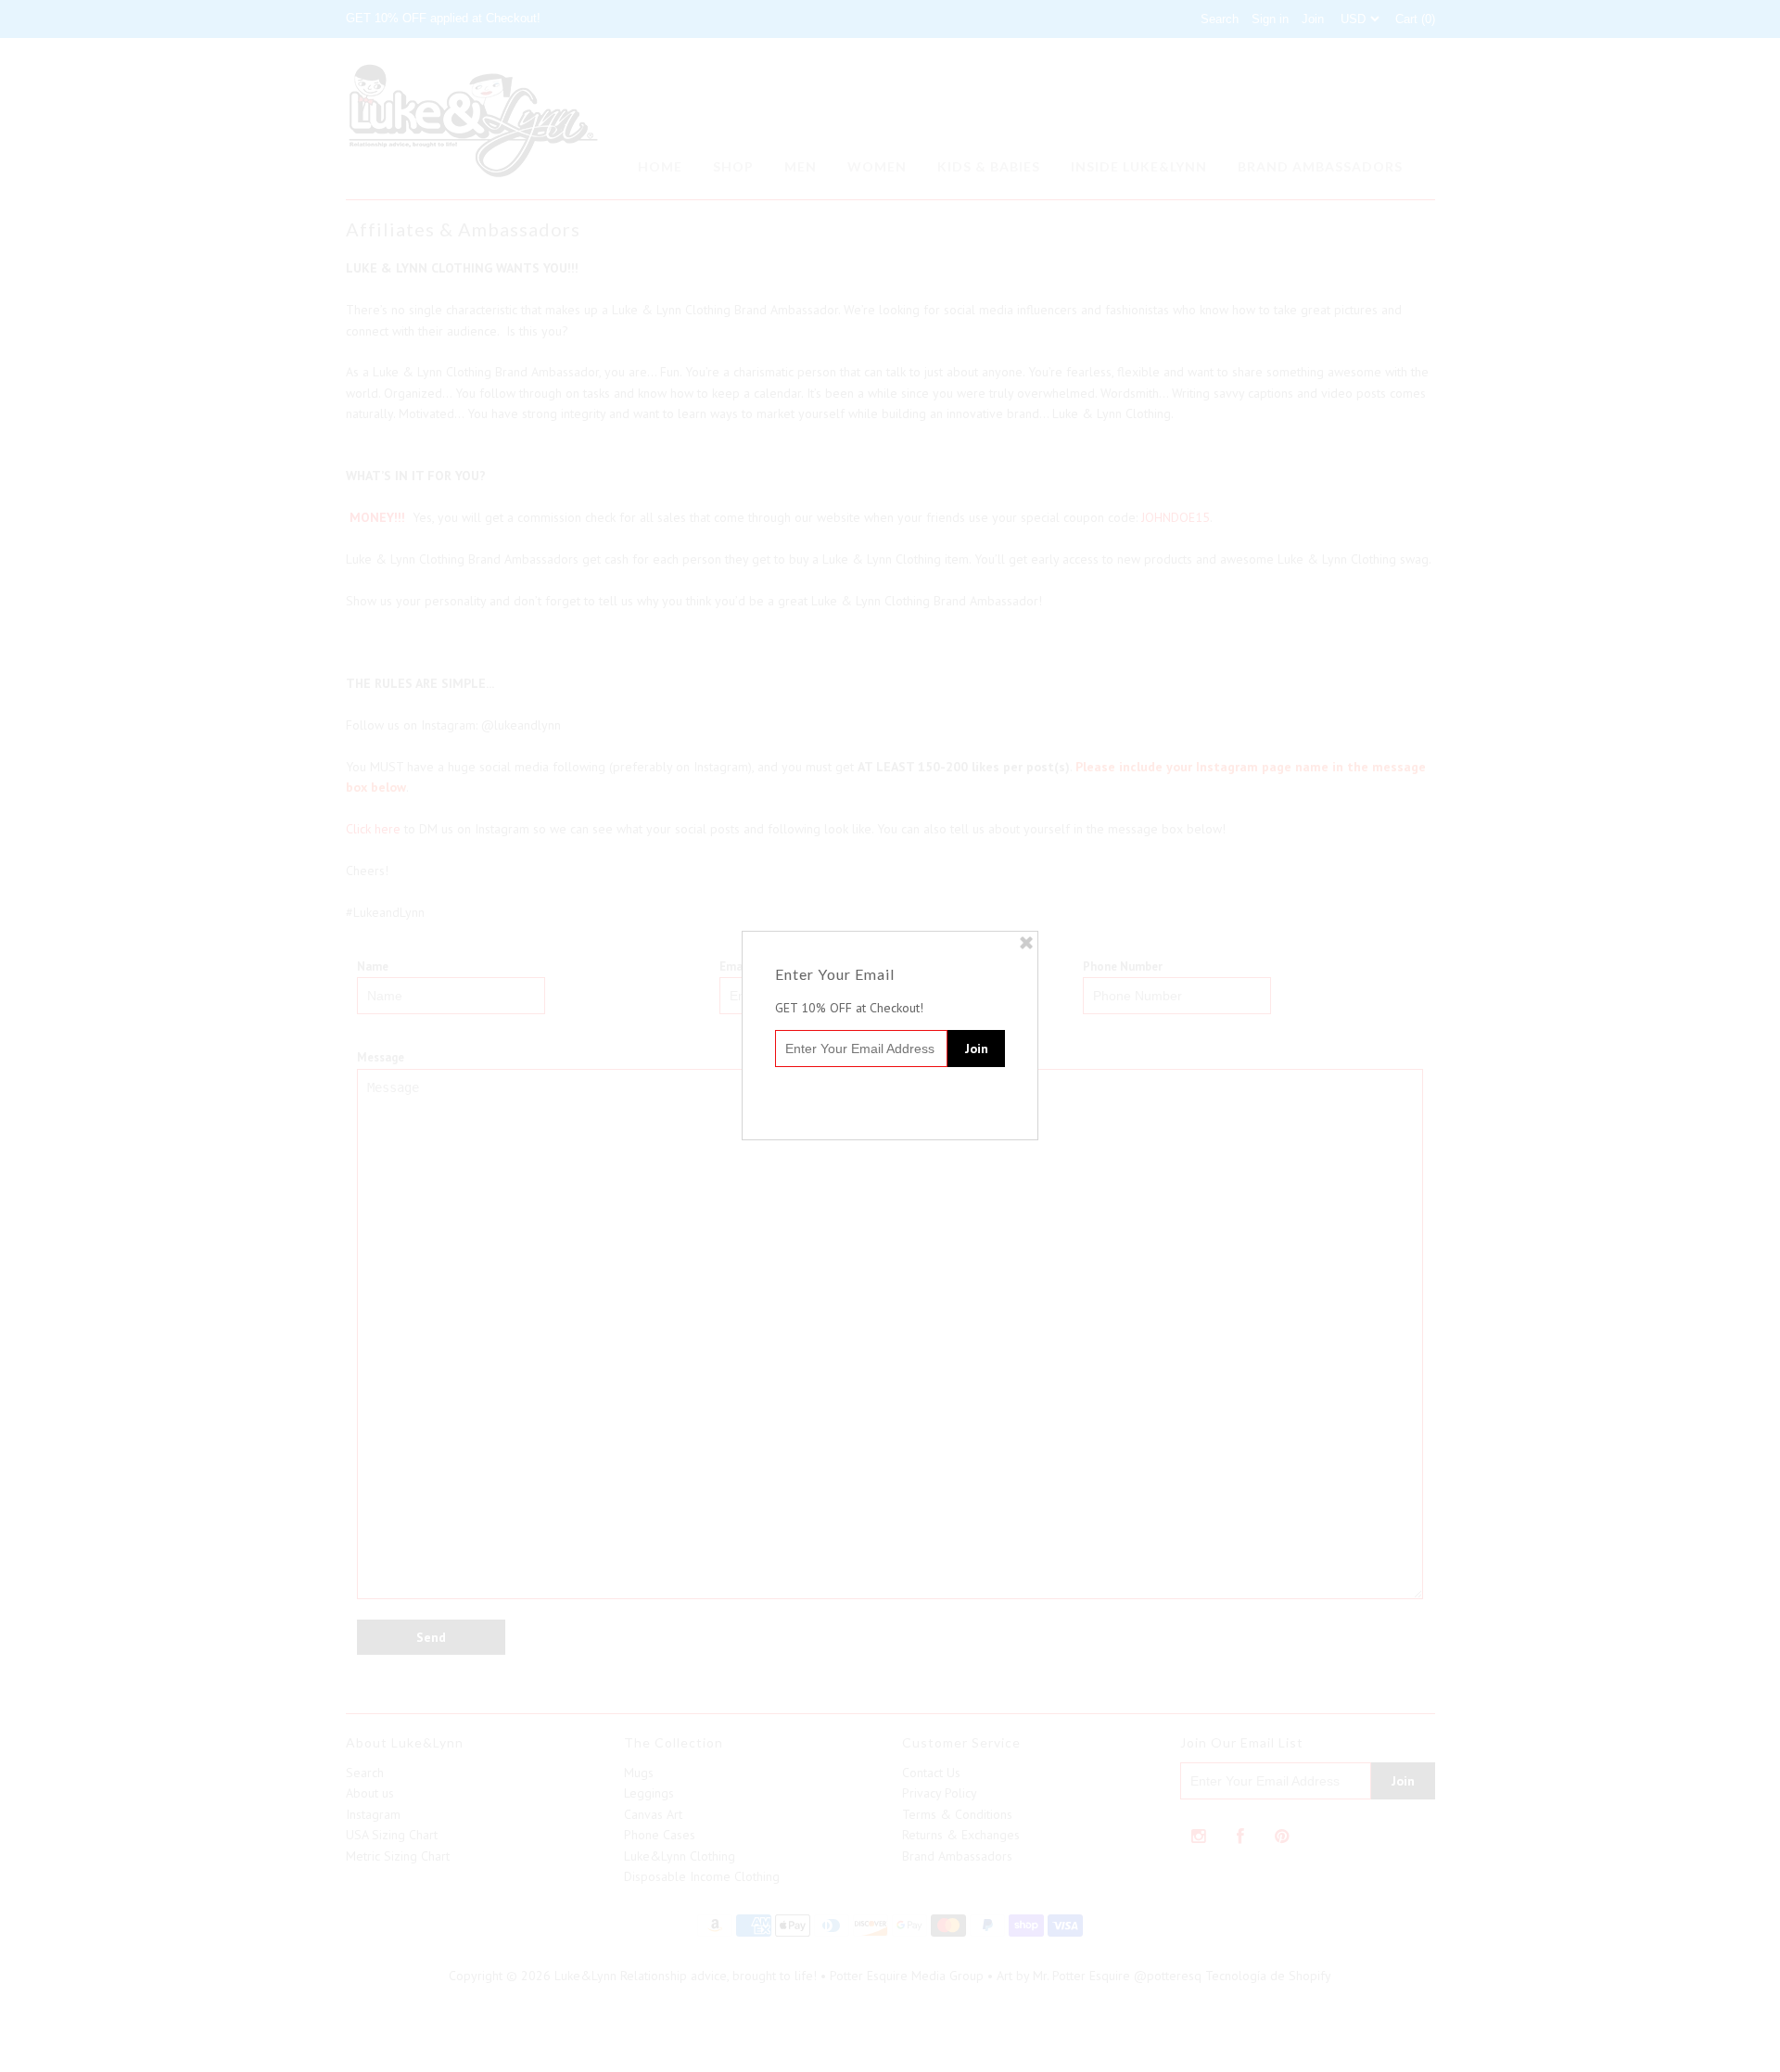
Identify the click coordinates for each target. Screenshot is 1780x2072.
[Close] (1026, 943)
